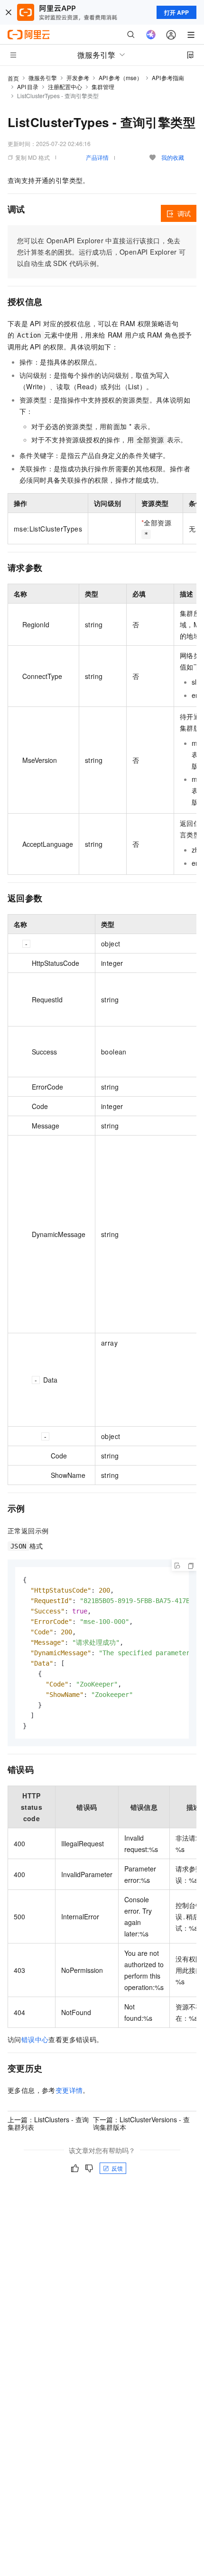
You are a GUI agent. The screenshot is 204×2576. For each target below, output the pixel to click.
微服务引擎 (43, 78)
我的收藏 (173, 157)
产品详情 (97, 157)
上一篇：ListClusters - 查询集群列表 (48, 2123)
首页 (13, 78)
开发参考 (78, 78)
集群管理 (103, 87)
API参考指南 (168, 78)
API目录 (28, 87)
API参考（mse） (121, 78)
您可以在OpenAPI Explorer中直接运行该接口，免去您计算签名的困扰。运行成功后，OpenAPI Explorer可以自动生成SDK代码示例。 (101, 252)
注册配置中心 (65, 87)
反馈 (117, 2168)
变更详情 (69, 2090)
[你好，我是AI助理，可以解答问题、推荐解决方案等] (151, 35)
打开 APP (176, 12)
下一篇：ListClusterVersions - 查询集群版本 (141, 2123)
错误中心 (35, 2039)
